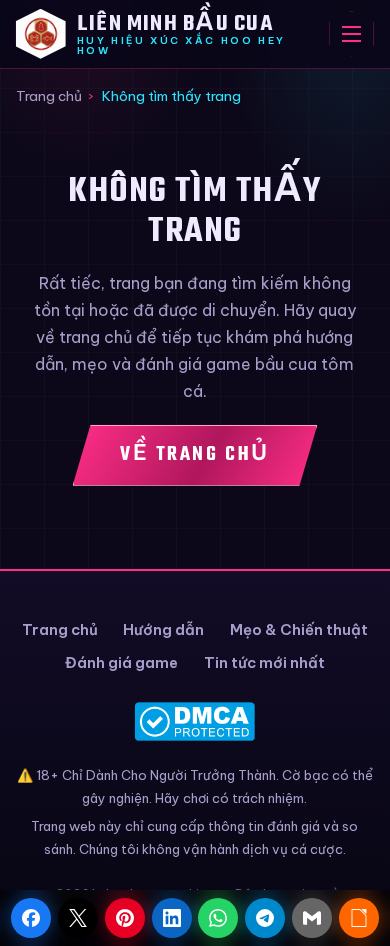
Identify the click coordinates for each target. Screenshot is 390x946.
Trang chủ (49, 96)
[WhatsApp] (218, 918)
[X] (78, 918)
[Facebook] (31, 918)
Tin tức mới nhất (264, 662)
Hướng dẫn (163, 629)
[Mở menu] (351, 34)
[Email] (312, 918)
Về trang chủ (195, 454)
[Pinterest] (125, 918)
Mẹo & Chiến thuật (299, 629)
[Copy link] (359, 918)
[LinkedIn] (172, 918)
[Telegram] (265, 918)
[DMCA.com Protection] (195, 721)
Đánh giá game (121, 662)
